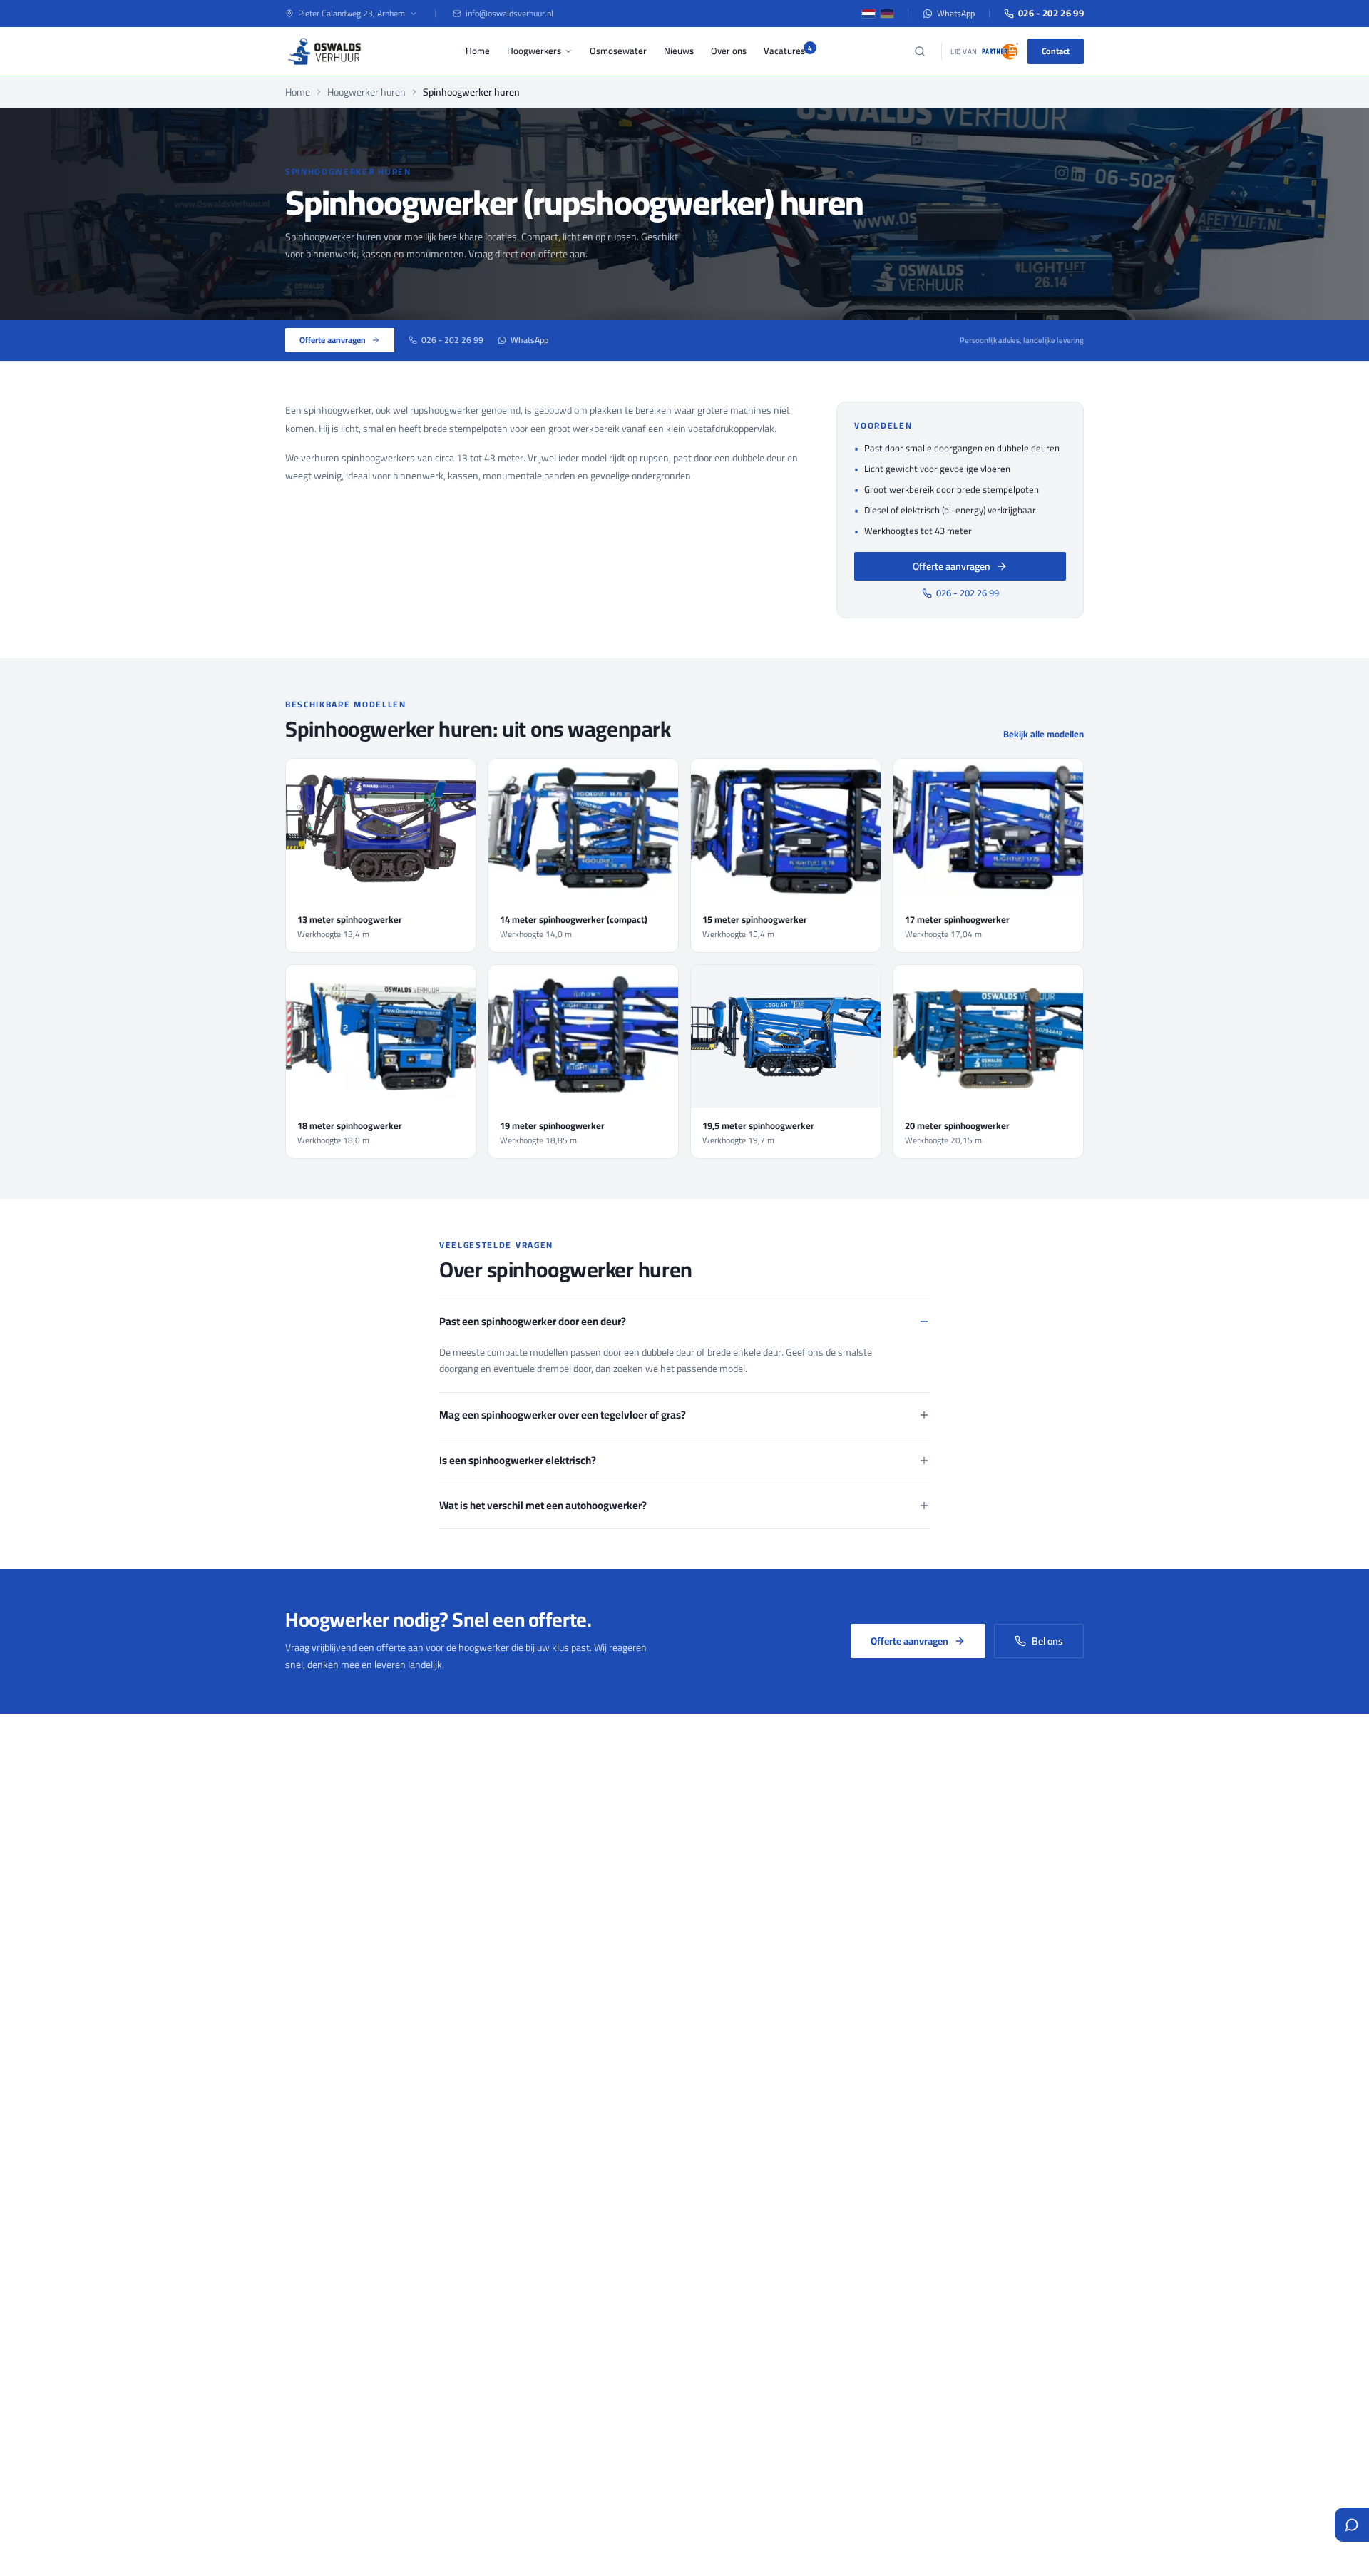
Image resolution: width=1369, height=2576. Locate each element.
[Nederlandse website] (868, 14)
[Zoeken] (920, 51)
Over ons (729, 51)
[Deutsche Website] (887, 14)
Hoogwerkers (534, 51)
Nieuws (679, 51)
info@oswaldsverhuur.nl (509, 14)
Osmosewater (618, 51)
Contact (1056, 51)
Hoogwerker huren (366, 92)
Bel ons (1047, 1641)
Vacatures (784, 51)
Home (478, 51)
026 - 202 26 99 (1051, 14)
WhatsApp (956, 14)
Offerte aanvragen (333, 340)
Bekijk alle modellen (1044, 735)
